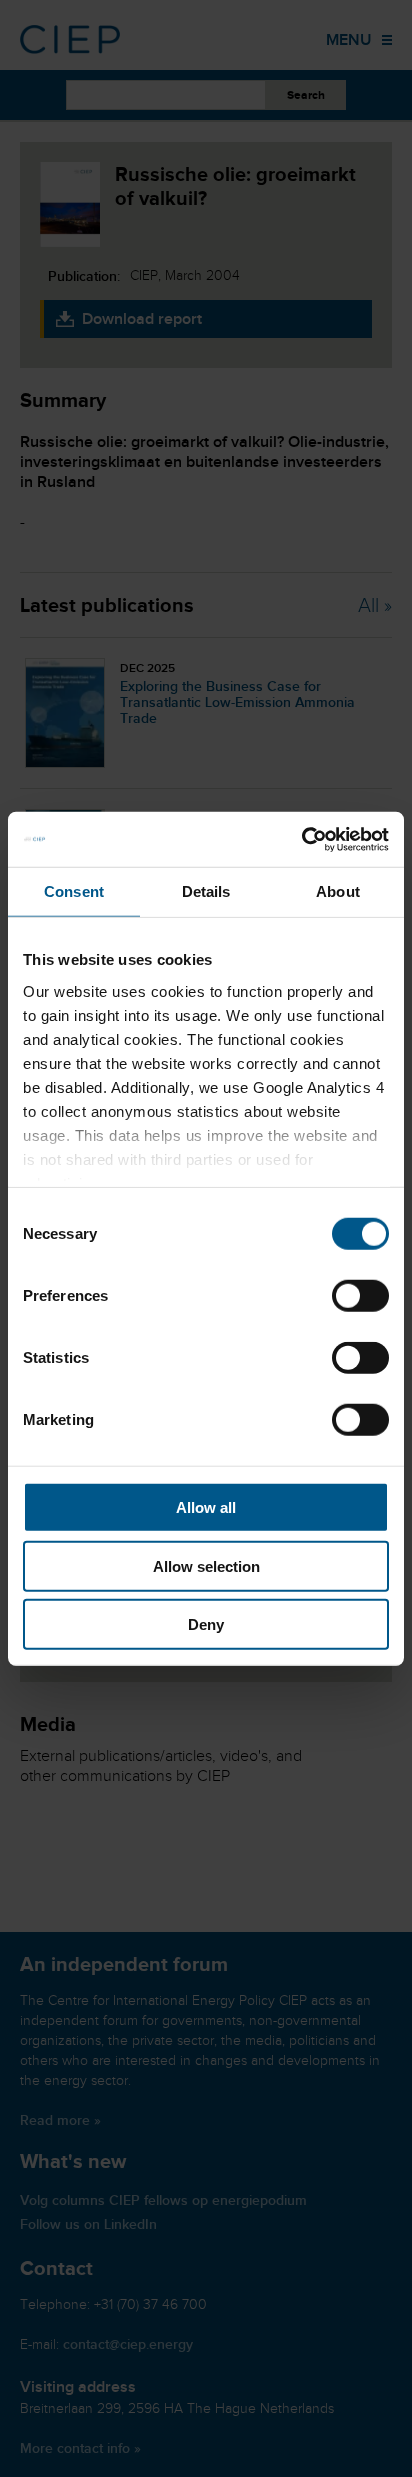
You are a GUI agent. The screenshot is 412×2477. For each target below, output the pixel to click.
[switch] (360, 1296)
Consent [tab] (74, 891)
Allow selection (206, 1565)
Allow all (206, 1507)
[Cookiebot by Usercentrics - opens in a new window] (301, 839)
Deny (206, 1624)
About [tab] (338, 891)
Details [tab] (206, 891)
